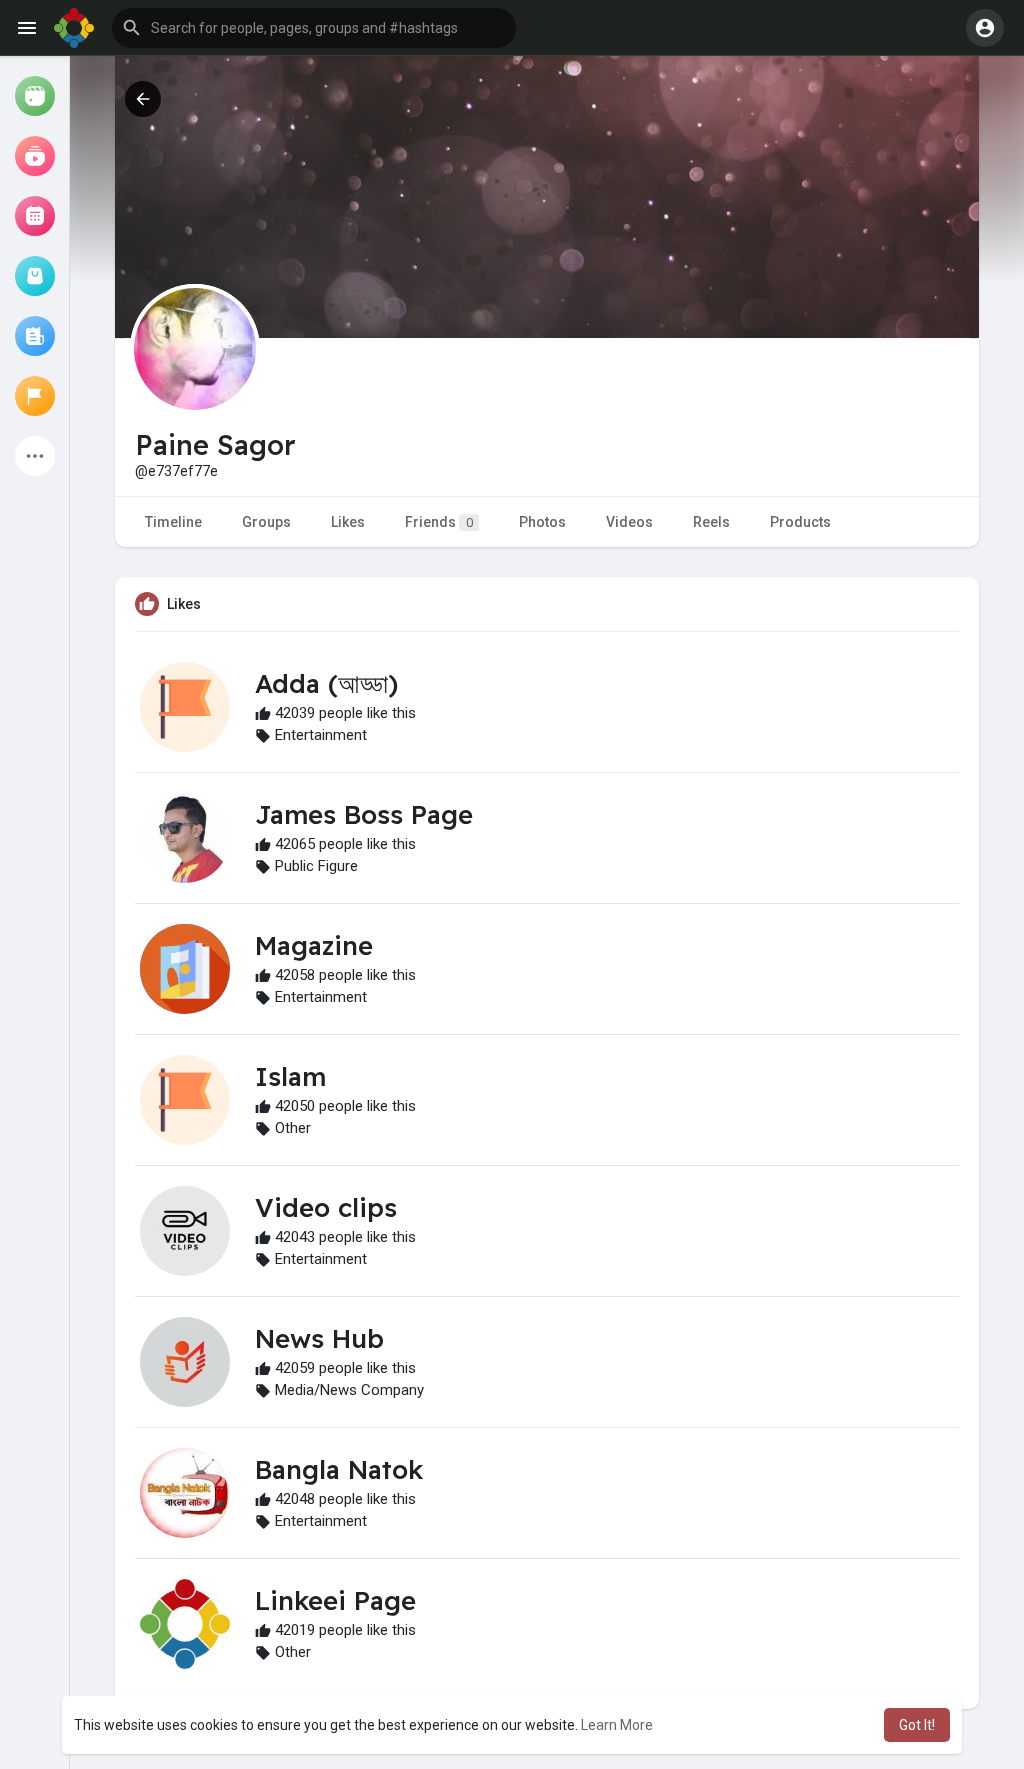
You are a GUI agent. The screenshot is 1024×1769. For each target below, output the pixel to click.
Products (800, 522)
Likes (348, 522)
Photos (542, 522)
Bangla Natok (339, 1469)
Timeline (173, 522)
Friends (439, 522)
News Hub (319, 1338)
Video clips (326, 1207)
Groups (266, 522)
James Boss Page (364, 814)
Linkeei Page (335, 1600)
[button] (314, 28)
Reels (711, 522)
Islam (290, 1076)
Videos (629, 522)
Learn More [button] (617, 1725)
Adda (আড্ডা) (326, 683)
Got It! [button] (917, 1725)
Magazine (314, 945)
